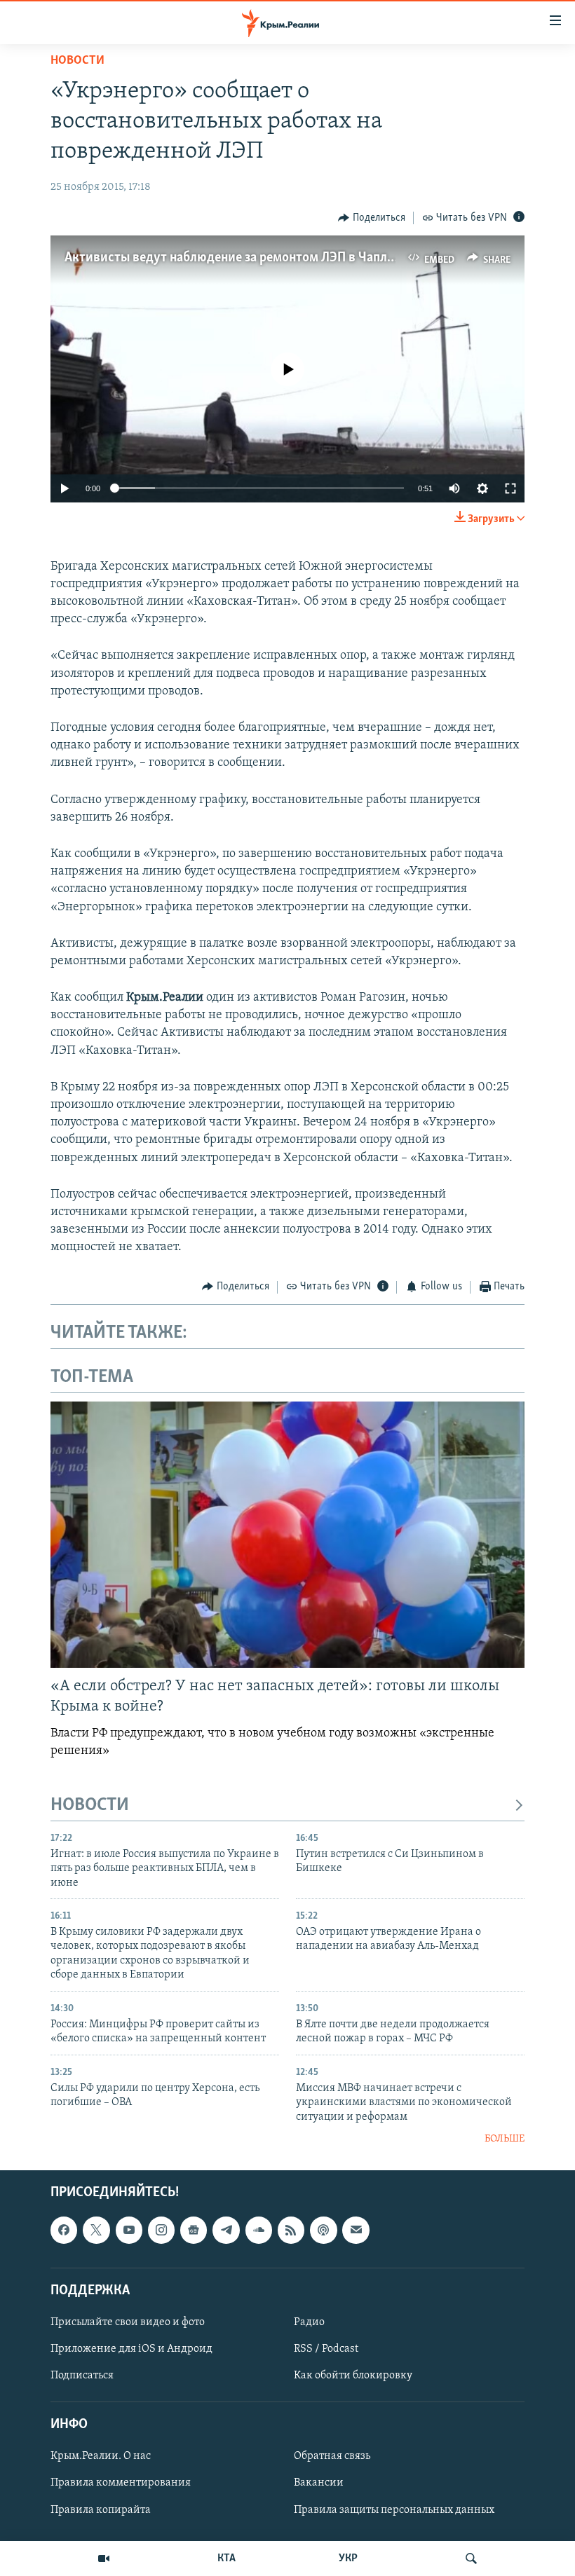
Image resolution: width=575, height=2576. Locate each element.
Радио (309, 2322)
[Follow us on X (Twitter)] (96, 2231)
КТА (226, 2558)
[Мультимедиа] (104, 2558)
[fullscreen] (510, 488)
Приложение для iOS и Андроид (131, 2349)
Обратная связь (332, 2457)
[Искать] (471, 2558)
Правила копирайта (101, 2510)
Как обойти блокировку (353, 2376)
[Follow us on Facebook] (64, 2231)
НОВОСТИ (90, 1806)
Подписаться (82, 2376)
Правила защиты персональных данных (394, 2510)
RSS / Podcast (326, 2349)
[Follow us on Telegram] (226, 2231)
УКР (348, 2558)
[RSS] (291, 2231)
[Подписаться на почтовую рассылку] (356, 2231)
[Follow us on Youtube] (129, 2231)
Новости (77, 61)
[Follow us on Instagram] (161, 2231)
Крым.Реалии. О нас (101, 2457)
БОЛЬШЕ (505, 2139)
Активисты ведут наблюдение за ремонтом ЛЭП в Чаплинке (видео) (263, 258)
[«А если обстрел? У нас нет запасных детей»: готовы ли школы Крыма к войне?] (287, 1535)
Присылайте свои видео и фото (128, 2322)
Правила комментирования (121, 2483)
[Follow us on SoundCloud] (259, 2231)
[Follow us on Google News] (194, 2231)
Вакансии (319, 2483)
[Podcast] (323, 2231)
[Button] (372, 218)
